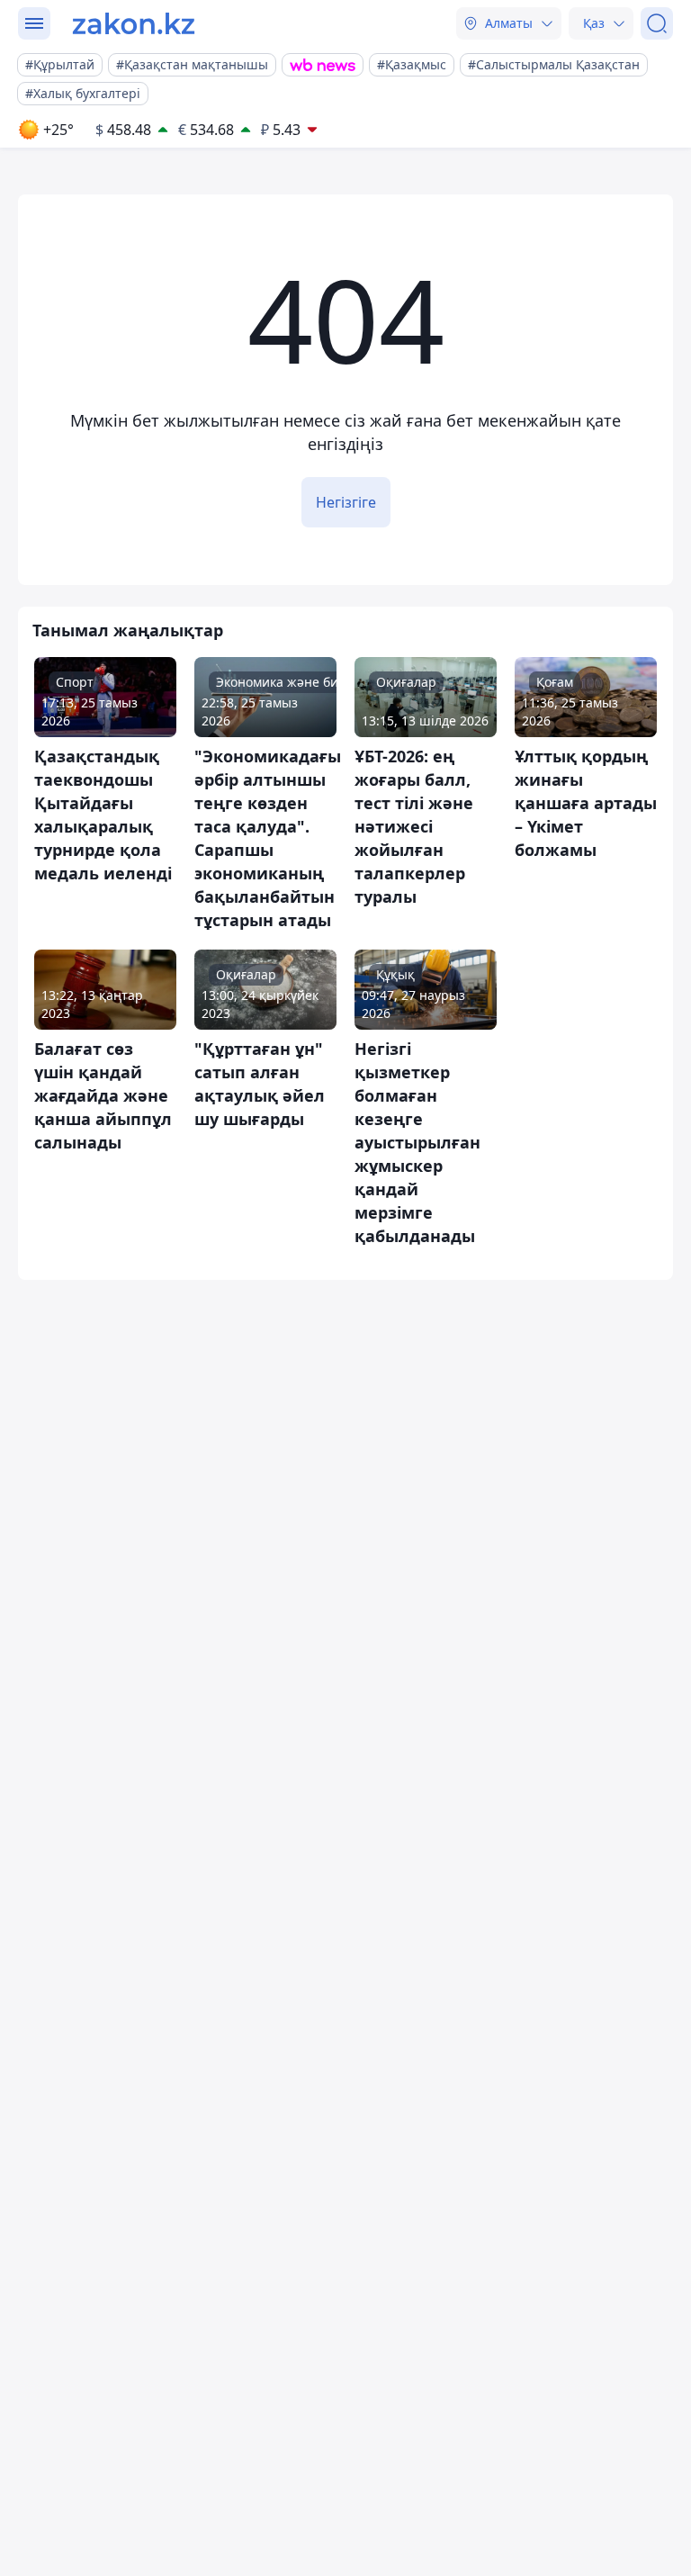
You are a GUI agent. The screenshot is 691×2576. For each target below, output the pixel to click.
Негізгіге (346, 502)
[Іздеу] (657, 23)
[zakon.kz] (134, 23)
